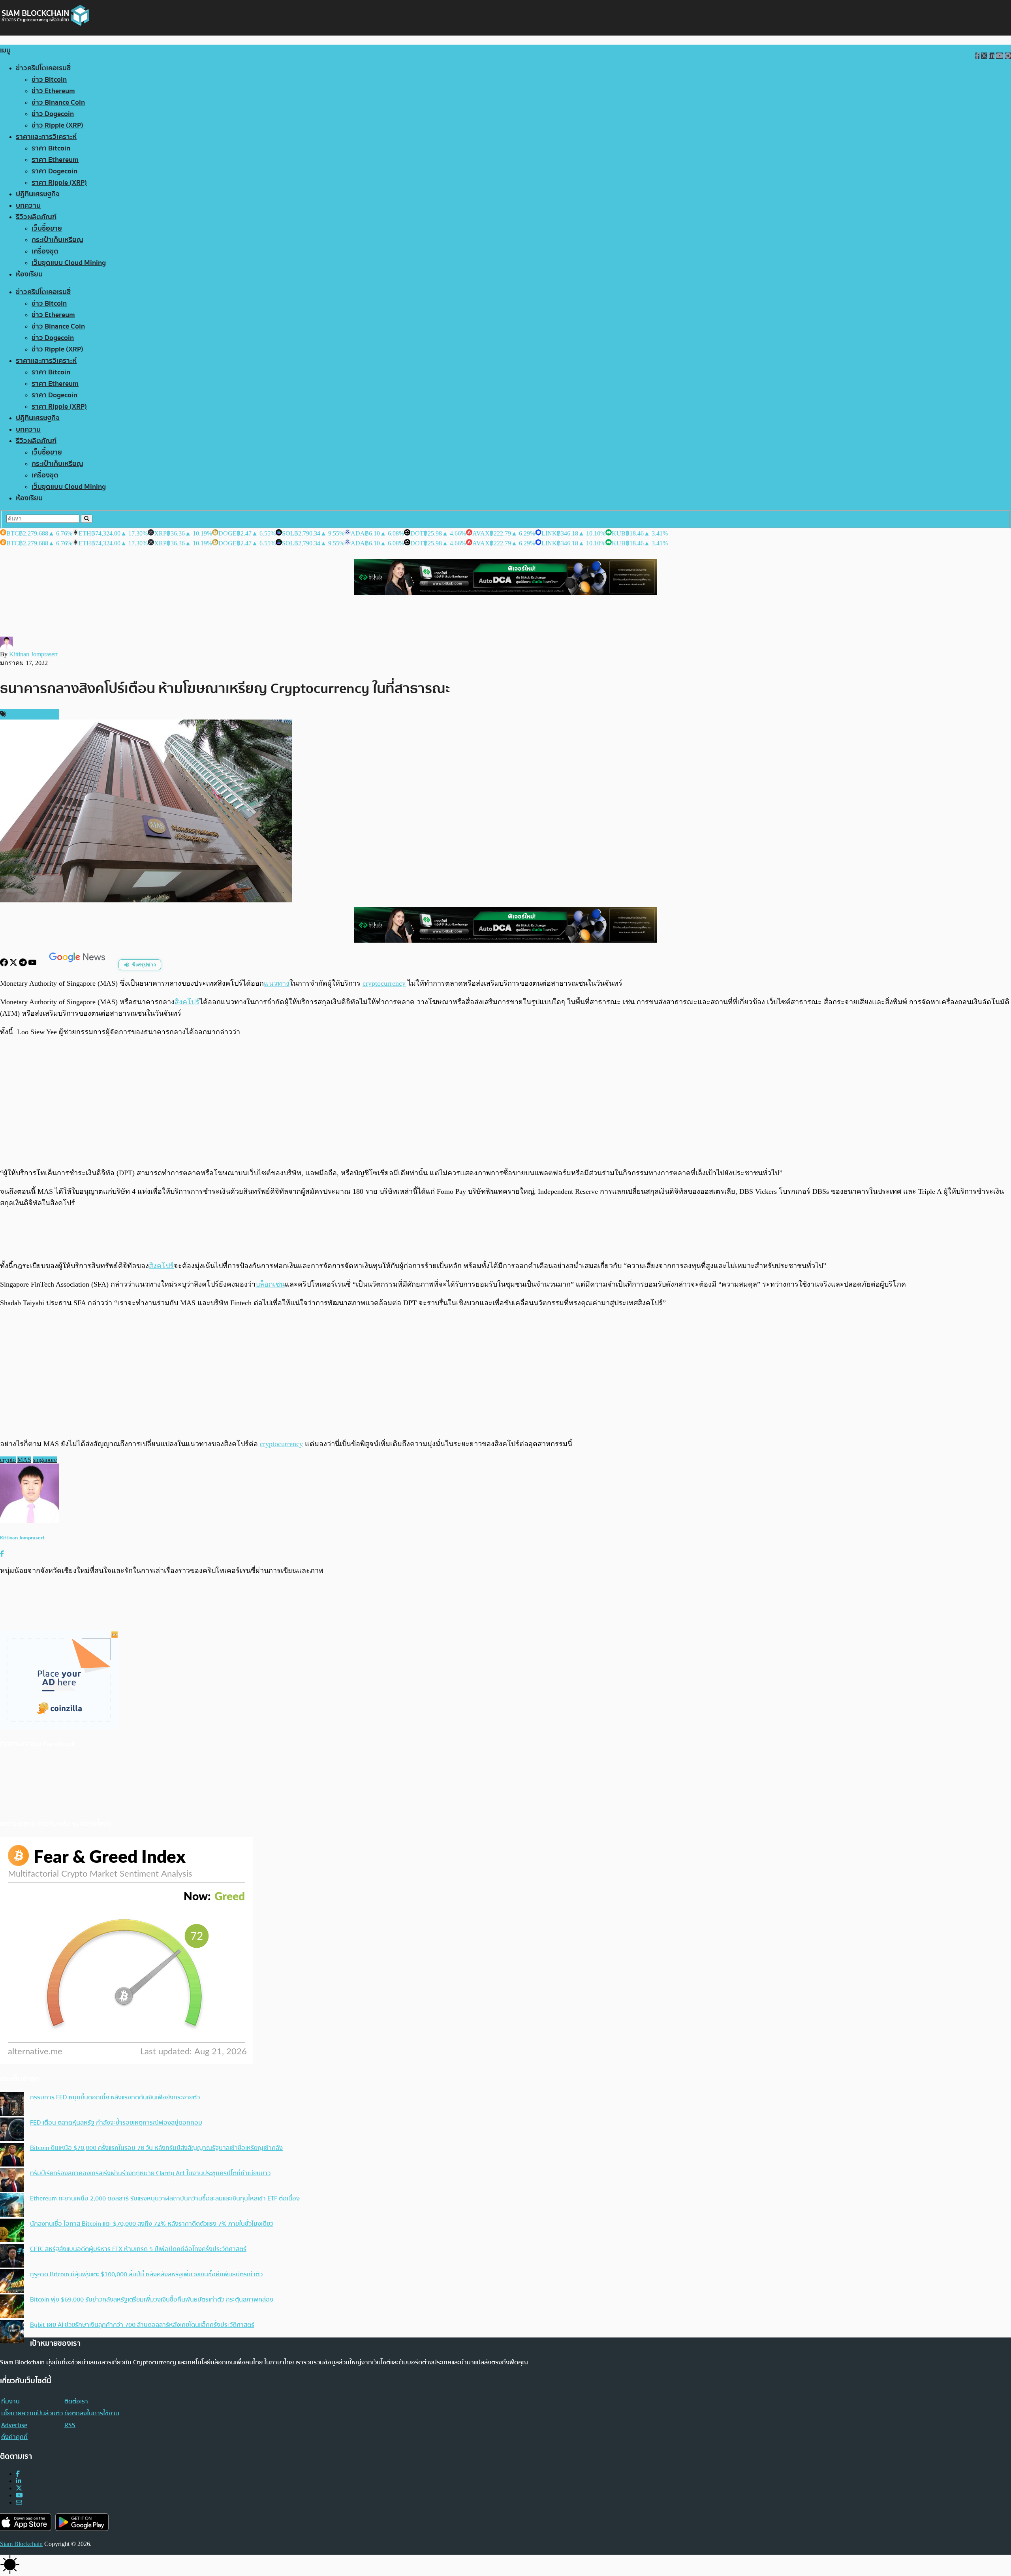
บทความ (28, 206)
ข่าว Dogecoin (53, 114)
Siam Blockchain (21, 2544)
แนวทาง (277, 983)
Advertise (14, 2425)
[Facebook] (5, 964)
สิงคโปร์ (187, 1002)
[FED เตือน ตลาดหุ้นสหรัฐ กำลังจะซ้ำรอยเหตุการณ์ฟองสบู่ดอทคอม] (12, 2130)
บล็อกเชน (270, 1284)
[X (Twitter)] (19, 2488)
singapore (45, 1460)
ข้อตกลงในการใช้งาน (92, 2413)
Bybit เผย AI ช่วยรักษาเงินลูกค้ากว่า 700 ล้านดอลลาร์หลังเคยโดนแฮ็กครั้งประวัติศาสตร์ (142, 2325)
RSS (70, 2425)
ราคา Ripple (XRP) (59, 183)
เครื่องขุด (45, 251)
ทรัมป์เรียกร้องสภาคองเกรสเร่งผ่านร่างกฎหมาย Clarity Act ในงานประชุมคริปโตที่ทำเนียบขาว (150, 2173)
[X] (14, 964)
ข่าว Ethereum (53, 91)
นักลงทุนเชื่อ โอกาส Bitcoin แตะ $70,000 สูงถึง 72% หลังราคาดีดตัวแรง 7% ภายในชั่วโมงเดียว (152, 2224)
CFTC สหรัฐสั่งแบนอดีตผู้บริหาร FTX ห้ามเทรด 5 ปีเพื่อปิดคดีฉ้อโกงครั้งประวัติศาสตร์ (138, 2249)
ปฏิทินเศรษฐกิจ (38, 194)
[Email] (19, 2502)
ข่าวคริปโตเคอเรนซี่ (43, 68)
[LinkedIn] (19, 2481)
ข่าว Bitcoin (49, 80)
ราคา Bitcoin (51, 148)
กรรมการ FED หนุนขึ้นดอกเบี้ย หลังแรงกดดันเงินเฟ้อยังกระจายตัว (115, 2097)
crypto (8, 1460)
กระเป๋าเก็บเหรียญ (57, 240)
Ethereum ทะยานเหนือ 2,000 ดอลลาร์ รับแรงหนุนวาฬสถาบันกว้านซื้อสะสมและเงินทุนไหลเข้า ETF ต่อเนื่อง (165, 2198)
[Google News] (78, 964)
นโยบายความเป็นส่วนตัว (32, 2413)
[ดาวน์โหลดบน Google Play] (82, 2522)
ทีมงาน (10, 2401)
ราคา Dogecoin (54, 171)
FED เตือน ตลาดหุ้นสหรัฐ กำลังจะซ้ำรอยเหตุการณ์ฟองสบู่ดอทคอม (116, 2123)
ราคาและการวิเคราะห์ (46, 137)
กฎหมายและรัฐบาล (32, 714)
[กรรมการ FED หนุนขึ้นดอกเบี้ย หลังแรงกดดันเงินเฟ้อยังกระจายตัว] (12, 2105)
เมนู (5, 50)
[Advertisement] (505, 1102)
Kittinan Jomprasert (33, 654)
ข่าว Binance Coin (58, 102)
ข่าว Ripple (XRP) (57, 125)
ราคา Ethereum (55, 160)
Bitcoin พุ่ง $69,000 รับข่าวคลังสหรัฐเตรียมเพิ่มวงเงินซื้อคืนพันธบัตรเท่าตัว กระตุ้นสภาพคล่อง (152, 2300)
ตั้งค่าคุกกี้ (14, 2437)
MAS (24, 1460)
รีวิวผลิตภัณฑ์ (36, 217)
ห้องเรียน (29, 274)
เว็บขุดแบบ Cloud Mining (69, 263)
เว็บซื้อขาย (47, 228)
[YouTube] (33, 964)
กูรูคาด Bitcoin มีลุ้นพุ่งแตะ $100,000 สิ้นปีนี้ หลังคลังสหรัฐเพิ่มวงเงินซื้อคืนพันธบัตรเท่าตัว (146, 2274)
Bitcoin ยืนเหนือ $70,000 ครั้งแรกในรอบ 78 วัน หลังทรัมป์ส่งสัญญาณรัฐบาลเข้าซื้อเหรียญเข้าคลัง (156, 2148)
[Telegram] (24, 964)
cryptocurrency (384, 983)
